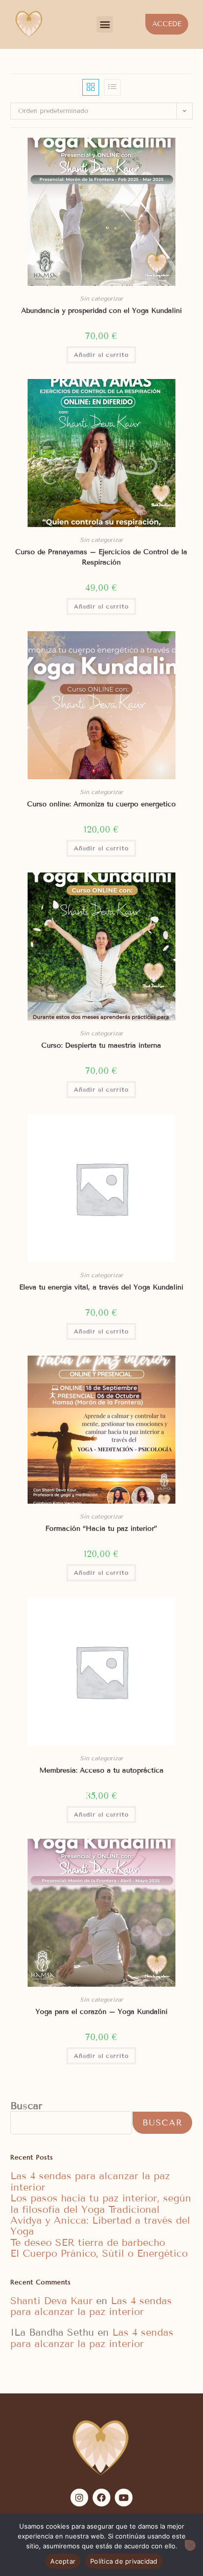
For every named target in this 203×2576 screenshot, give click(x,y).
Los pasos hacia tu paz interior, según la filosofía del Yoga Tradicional (101, 2203)
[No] (190, 2545)
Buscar (26, 2106)
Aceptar (63, 2561)
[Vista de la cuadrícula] (91, 87)
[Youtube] (124, 2498)
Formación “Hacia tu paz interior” (101, 1529)
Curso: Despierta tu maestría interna (101, 1045)
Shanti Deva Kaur (51, 2301)
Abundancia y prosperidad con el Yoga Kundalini (101, 311)
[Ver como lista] (112, 87)
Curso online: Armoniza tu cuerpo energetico (101, 804)
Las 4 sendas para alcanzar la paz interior (90, 2181)
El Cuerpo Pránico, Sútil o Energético (99, 2253)
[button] (105, 24)
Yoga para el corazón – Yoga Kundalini (101, 2012)
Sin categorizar (101, 298)
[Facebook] (101, 2498)
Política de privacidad (124, 2561)
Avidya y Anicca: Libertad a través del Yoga (100, 2226)
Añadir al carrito (101, 355)
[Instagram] (79, 2498)
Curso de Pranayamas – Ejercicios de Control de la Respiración (101, 557)
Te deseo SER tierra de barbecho (88, 2242)
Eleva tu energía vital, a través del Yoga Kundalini (101, 1287)
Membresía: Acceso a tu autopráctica (101, 1770)
